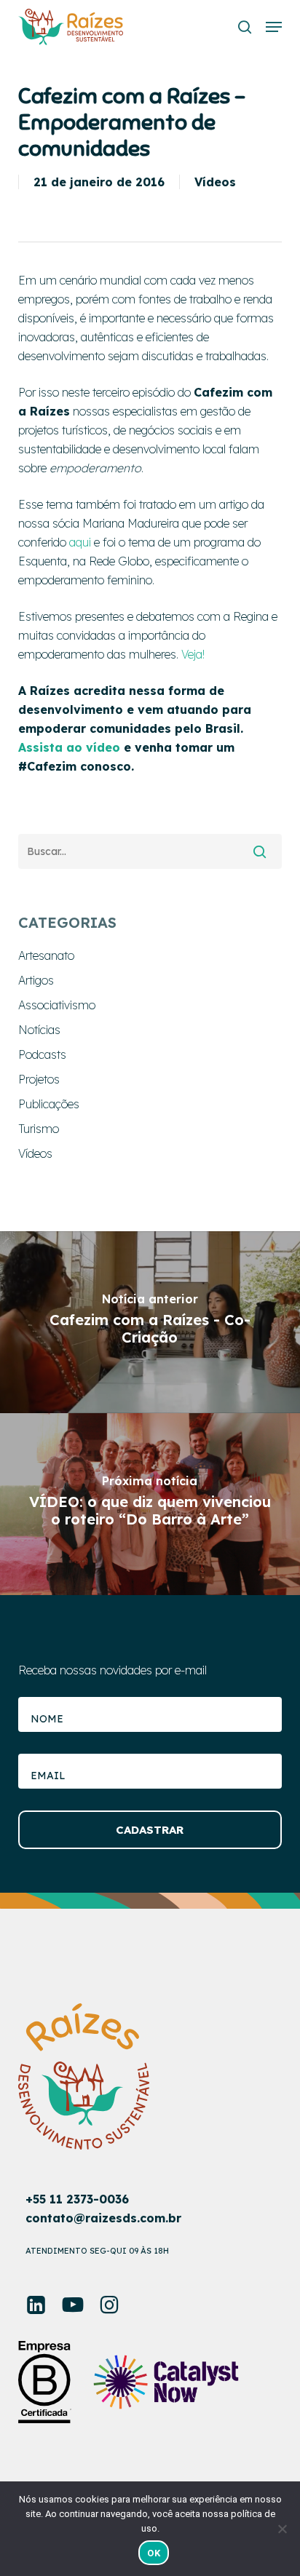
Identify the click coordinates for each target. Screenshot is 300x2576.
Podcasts (42, 1054)
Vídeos (215, 182)
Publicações (49, 1104)
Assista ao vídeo (69, 747)
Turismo (39, 1129)
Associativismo (57, 1005)
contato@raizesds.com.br (103, 2218)
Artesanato (46, 955)
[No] (282, 2529)
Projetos (39, 1079)
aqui (80, 542)
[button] (274, 27)
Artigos (36, 980)
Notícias (39, 1030)
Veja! (193, 654)
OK (154, 2553)
